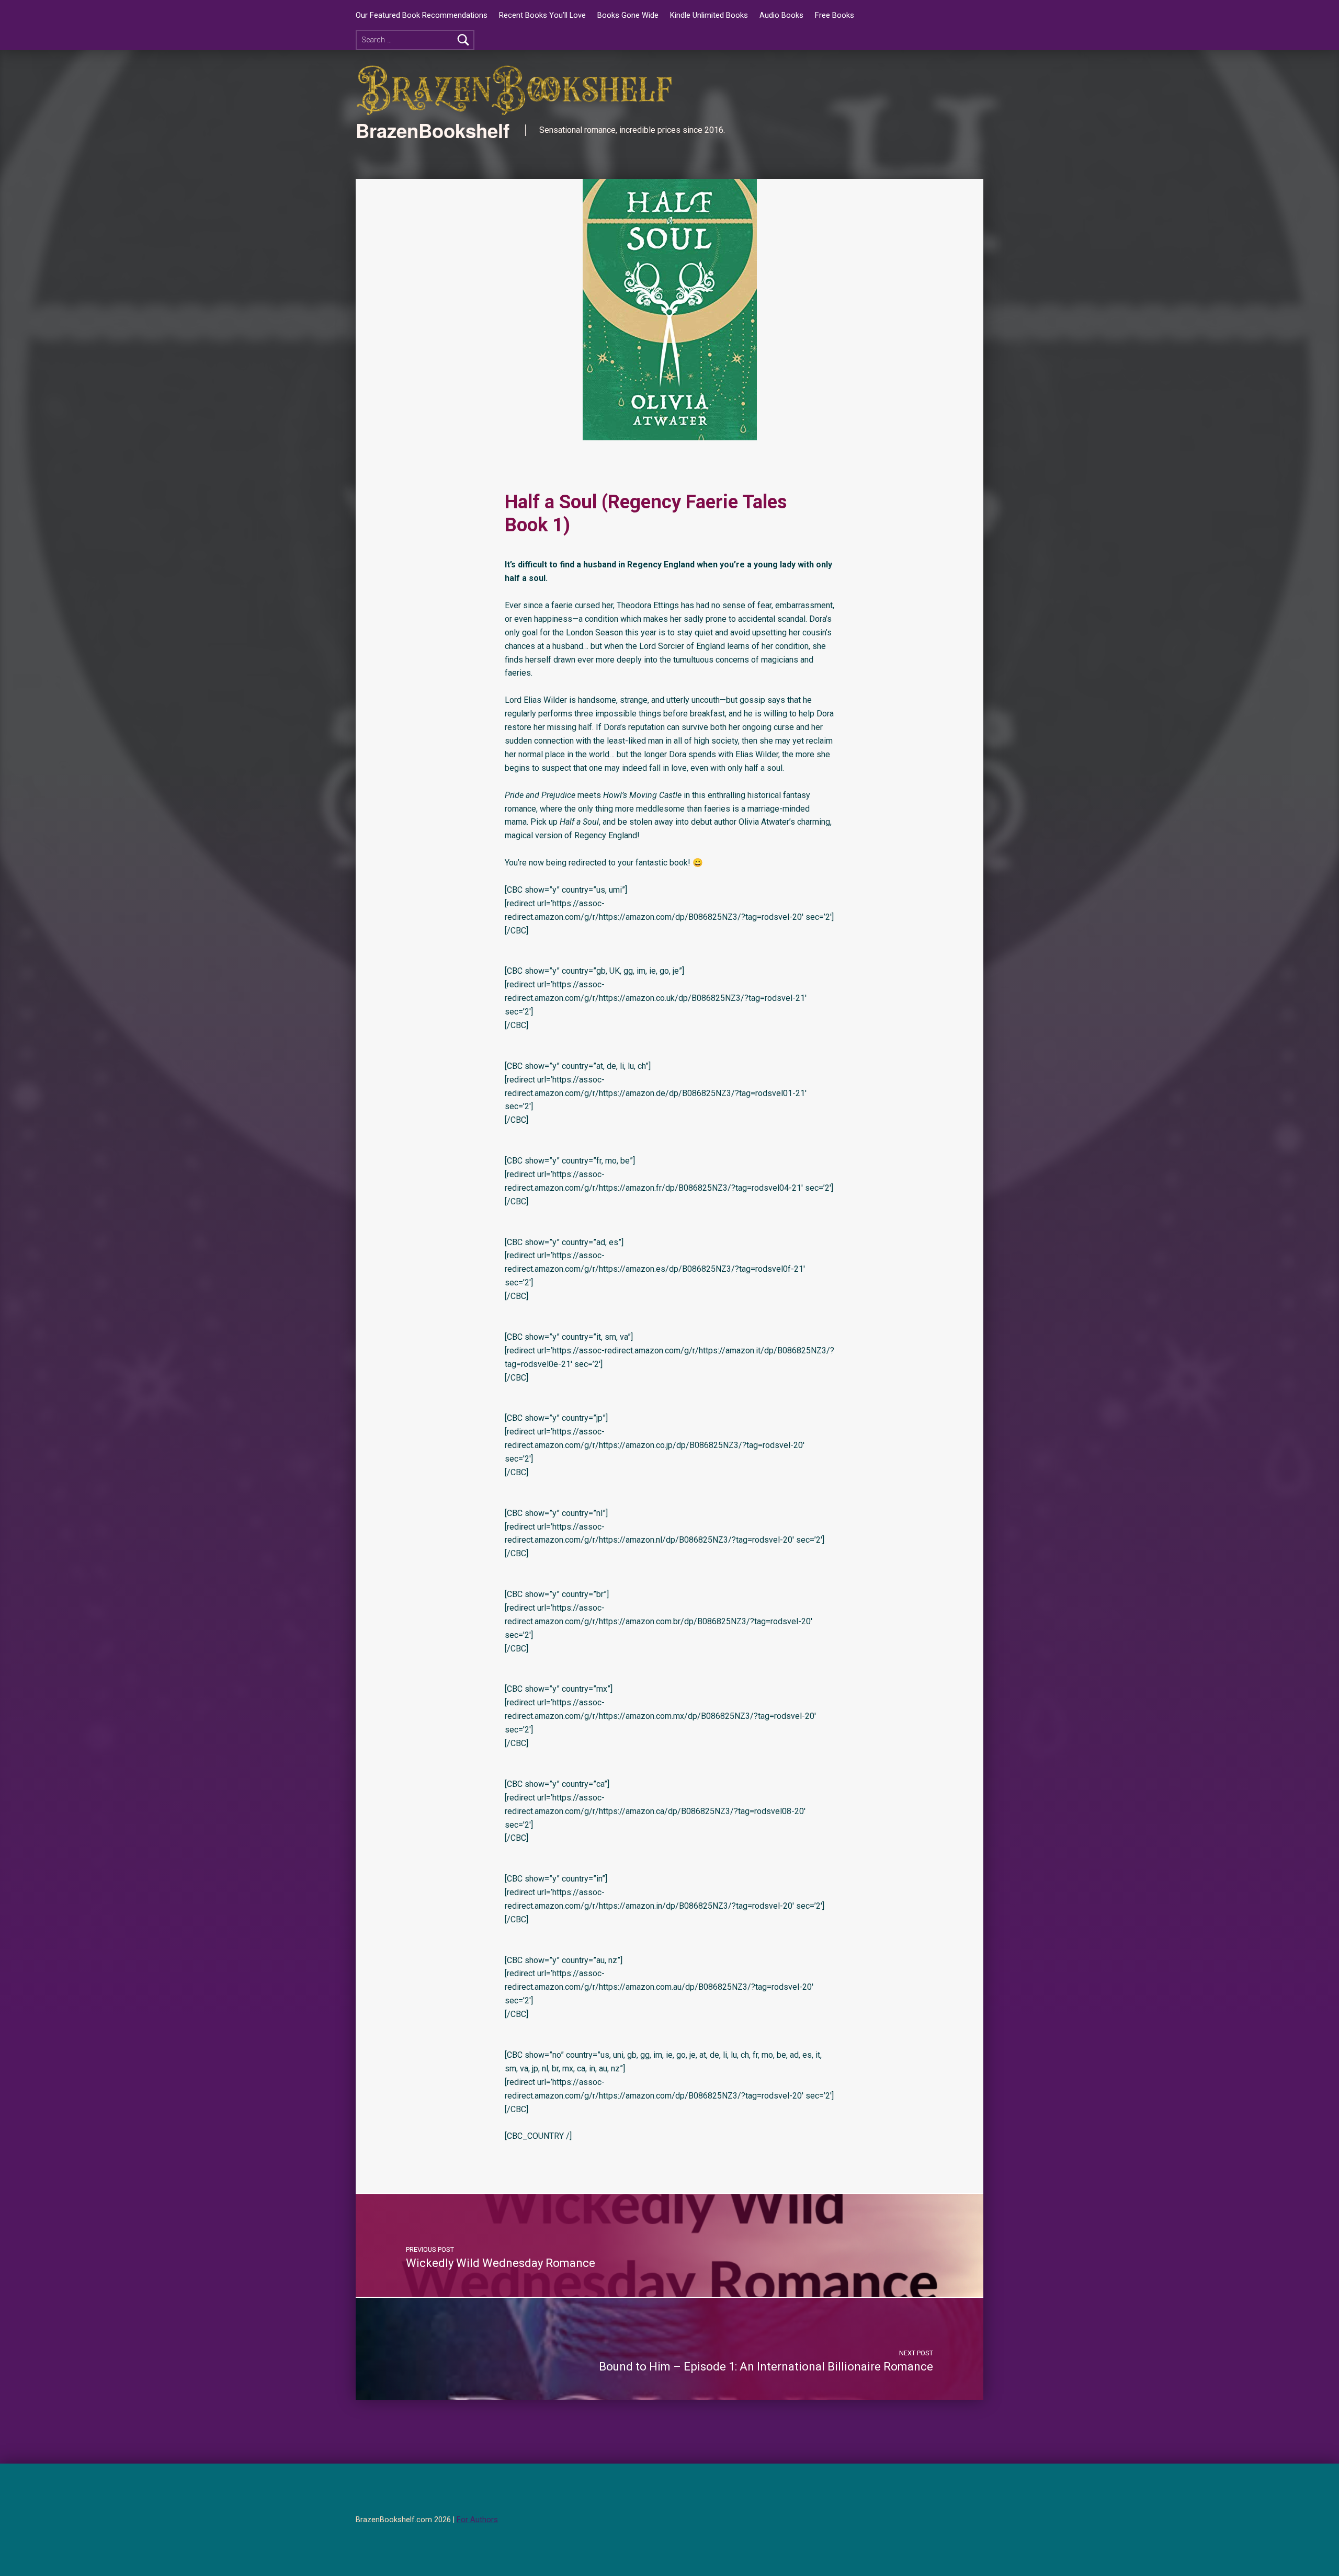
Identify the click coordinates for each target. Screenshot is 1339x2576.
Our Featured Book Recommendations (422, 15)
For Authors (477, 2520)
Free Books (835, 15)
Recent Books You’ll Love (542, 15)
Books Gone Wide (628, 15)
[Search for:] (415, 40)
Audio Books (781, 15)
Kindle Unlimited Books (709, 15)
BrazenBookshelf (433, 130)
